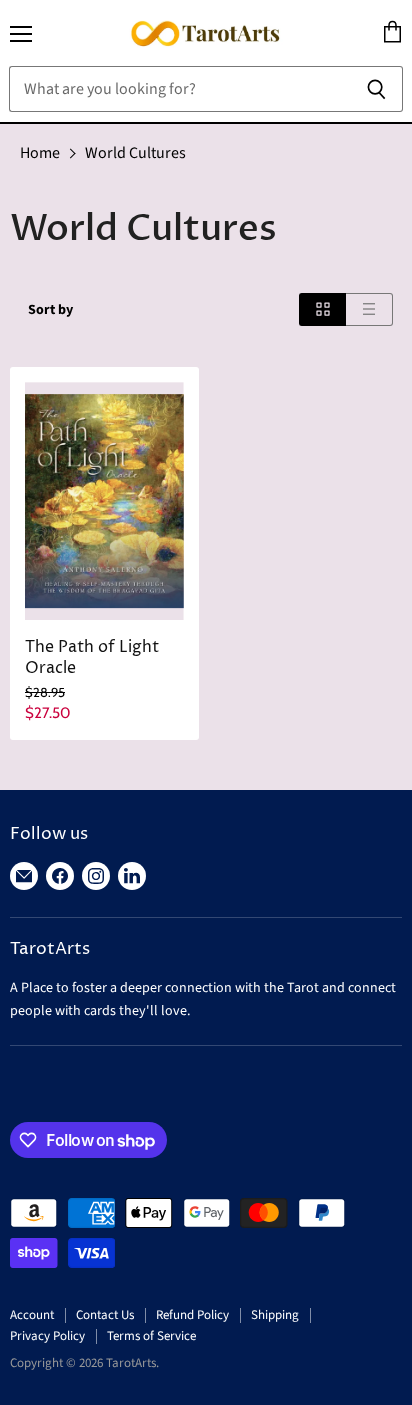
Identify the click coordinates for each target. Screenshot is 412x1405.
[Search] (376, 89)
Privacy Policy (47, 1336)
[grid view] (322, 309)
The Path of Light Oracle (92, 658)
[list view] (369, 309)
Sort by (50, 310)
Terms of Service (151, 1336)
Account (32, 1315)
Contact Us (105, 1315)
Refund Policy (192, 1315)
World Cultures (135, 153)
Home (40, 153)
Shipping (275, 1315)
